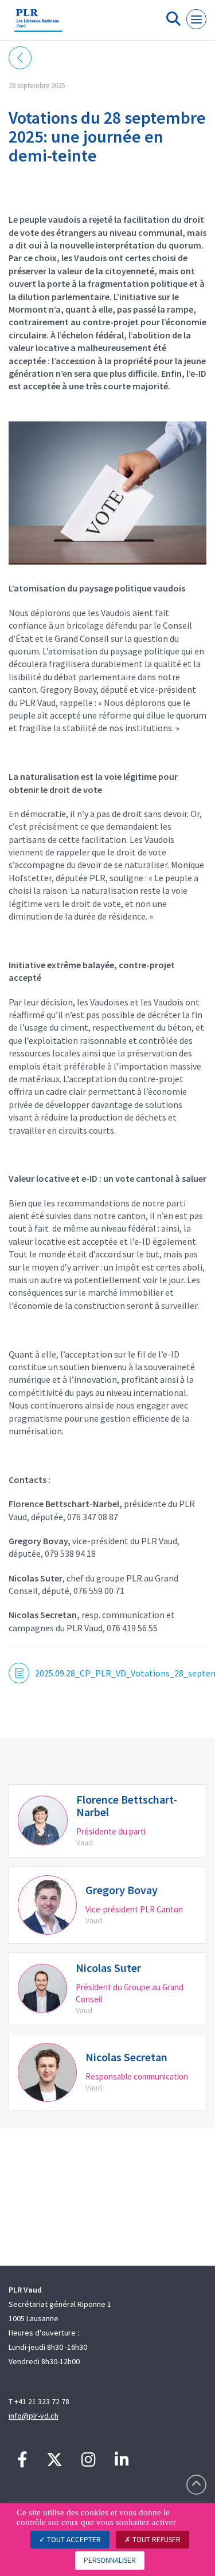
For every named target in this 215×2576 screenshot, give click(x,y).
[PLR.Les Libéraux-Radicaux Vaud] (38, 25)
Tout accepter (73, 2540)
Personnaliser (110, 2560)
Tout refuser (156, 2540)
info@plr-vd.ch (34, 2416)
